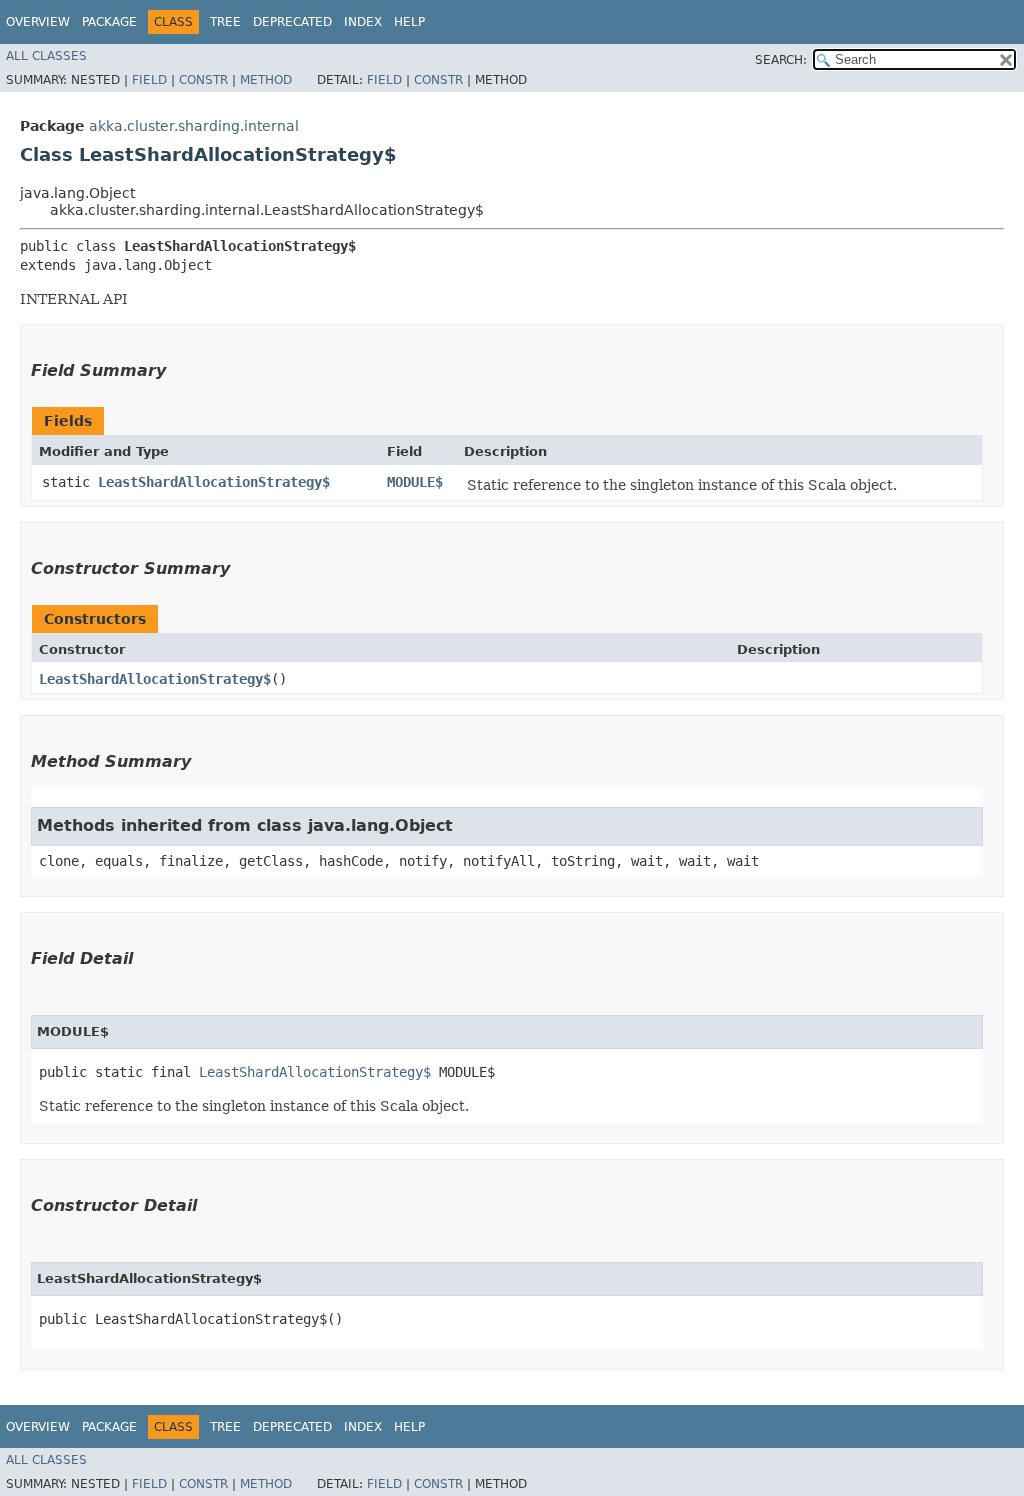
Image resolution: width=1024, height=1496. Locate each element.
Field (149, 80)
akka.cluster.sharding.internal (194, 126)
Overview (38, 22)
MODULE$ (415, 482)
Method (266, 80)
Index (363, 22)
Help (409, 22)
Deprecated (292, 22)
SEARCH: (781, 60)
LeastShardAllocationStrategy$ (214, 482)
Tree (225, 22)
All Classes (46, 56)
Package (109, 22)
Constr (203, 80)
